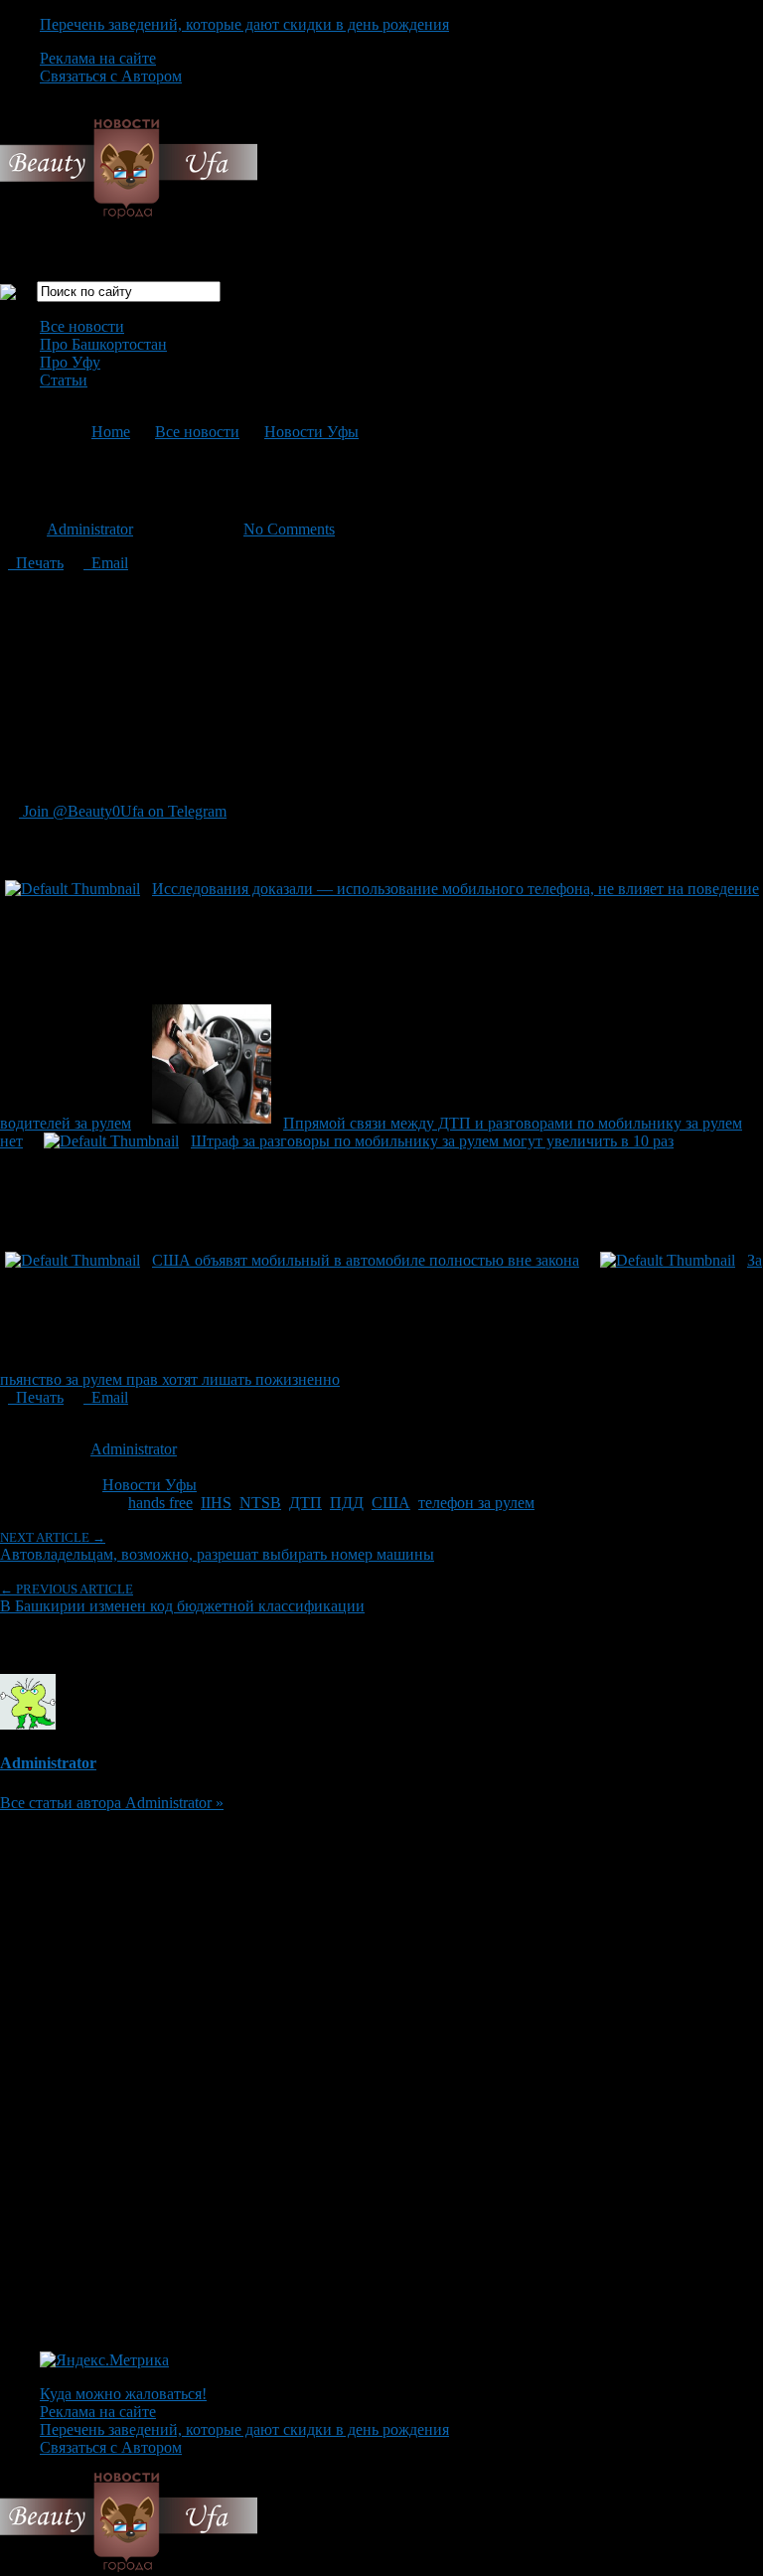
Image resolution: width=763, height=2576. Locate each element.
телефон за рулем (476, 1503)
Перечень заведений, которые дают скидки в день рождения (244, 24)
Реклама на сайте (98, 58)
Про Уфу (70, 362)
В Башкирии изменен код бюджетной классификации (182, 1598)
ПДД (347, 1503)
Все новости (82, 326)
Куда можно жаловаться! (123, 2394)
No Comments (289, 529)
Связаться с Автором (111, 76)
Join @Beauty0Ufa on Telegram (123, 811)
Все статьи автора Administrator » (112, 1803)
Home (111, 432)
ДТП (305, 1503)
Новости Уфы (311, 432)
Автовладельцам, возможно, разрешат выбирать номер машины (217, 1546)
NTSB (260, 1503)
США (391, 1503)
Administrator (90, 529)
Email (106, 563)
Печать (36, 563)
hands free (160, 1503)
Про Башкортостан (103, 344)
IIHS (216, 1503)
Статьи (64, 380)
